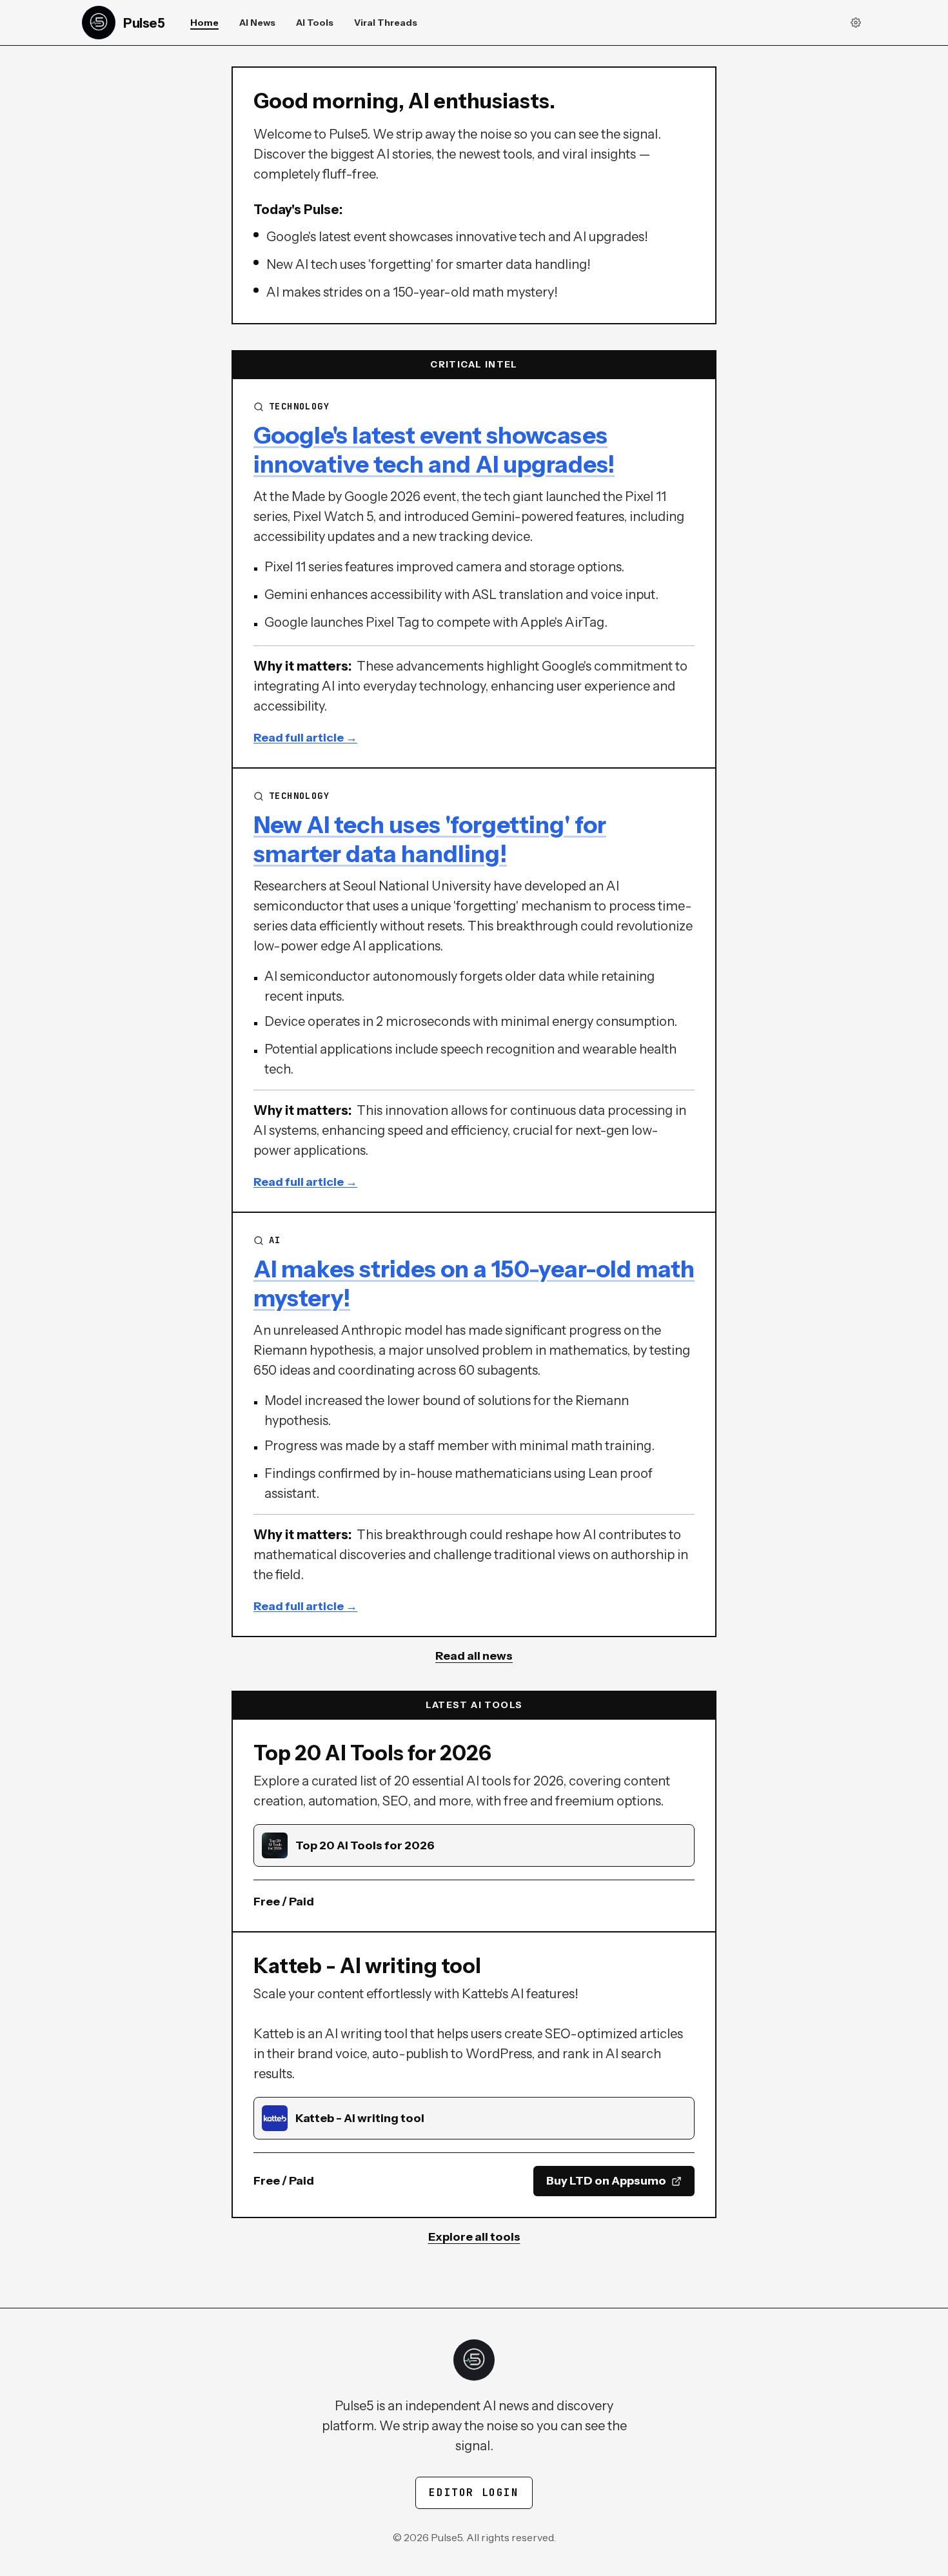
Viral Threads (386, 23)
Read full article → (305, 738)
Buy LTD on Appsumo (606, 2181)
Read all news (474, 1656)
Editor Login (474, 2492)
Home (204, 23)
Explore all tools (474, 2237)
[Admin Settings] (856, 23)
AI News (257, 23)
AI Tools (315, 23)
